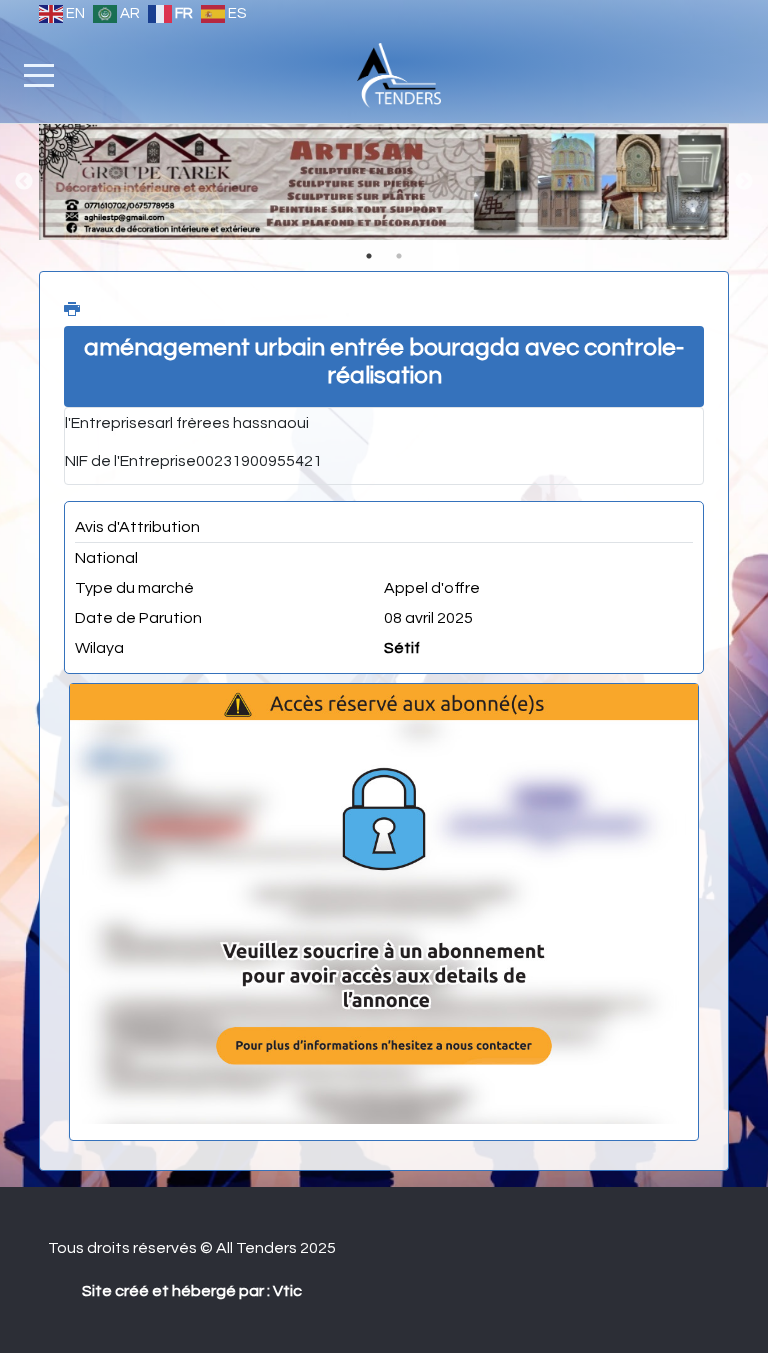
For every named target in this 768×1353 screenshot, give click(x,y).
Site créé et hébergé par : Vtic (192, 1291)
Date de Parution (138, 618)
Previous (24, 182)
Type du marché (134, 588)
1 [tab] (369, 256)
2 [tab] (399, 256)
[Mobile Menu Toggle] (39, 75)
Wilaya (99, 648)
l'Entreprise (106, 423)
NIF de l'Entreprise (130, 461)
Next (744, 182)
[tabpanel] (384, 182)
